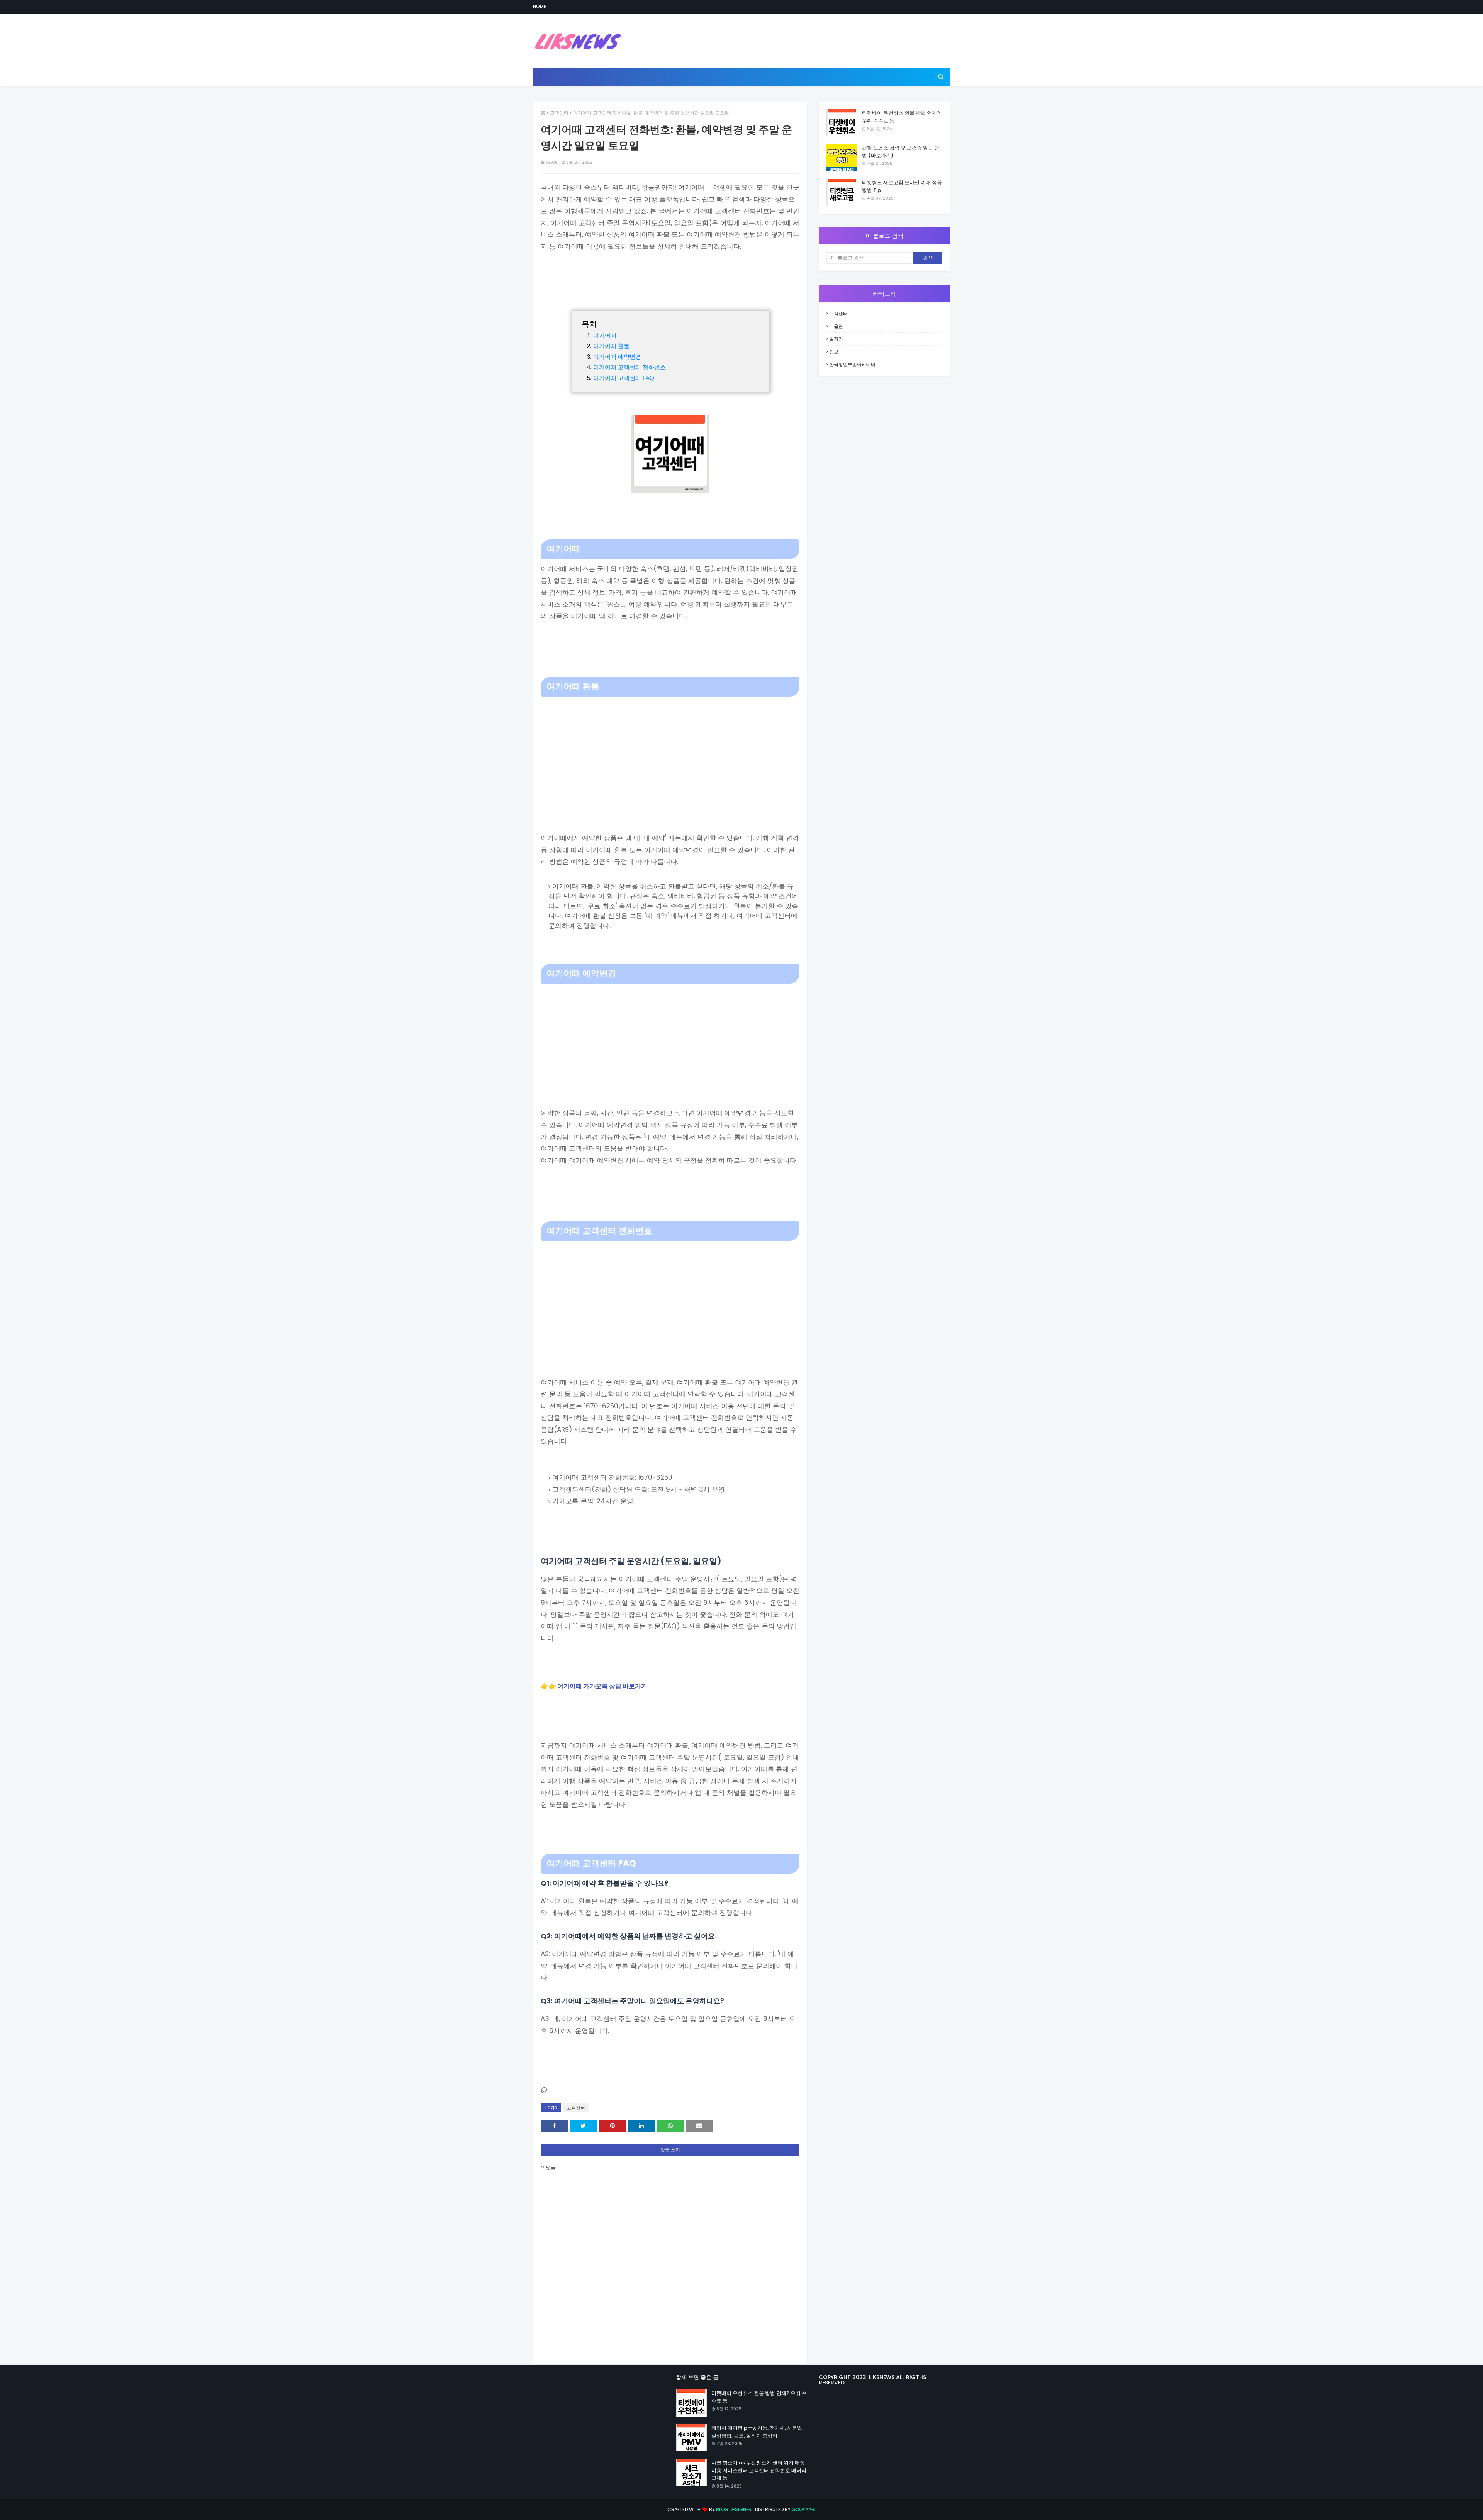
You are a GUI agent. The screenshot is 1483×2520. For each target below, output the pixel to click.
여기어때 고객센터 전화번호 (630, 367)
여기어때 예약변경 (617, 357)
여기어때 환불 (611, 346)
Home (540, 6)
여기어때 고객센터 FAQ (624, 378)
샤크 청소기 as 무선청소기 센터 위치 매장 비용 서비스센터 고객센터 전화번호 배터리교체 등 (759, 2470)
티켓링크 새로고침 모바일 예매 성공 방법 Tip (902, 186)
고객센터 (559, 113)
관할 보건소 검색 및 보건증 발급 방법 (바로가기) (901, 152)
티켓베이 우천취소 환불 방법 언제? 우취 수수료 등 (901, 117)
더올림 (836, 326)
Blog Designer (734, 2509)
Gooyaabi (804, 2509)
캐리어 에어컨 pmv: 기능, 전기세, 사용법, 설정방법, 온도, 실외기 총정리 (757, 2432)
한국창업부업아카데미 (852, 364)
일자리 (836, 339)
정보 (834, 352)
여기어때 (605, 335)
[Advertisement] (670, 755)
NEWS (551, 162)
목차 (589, 324)
